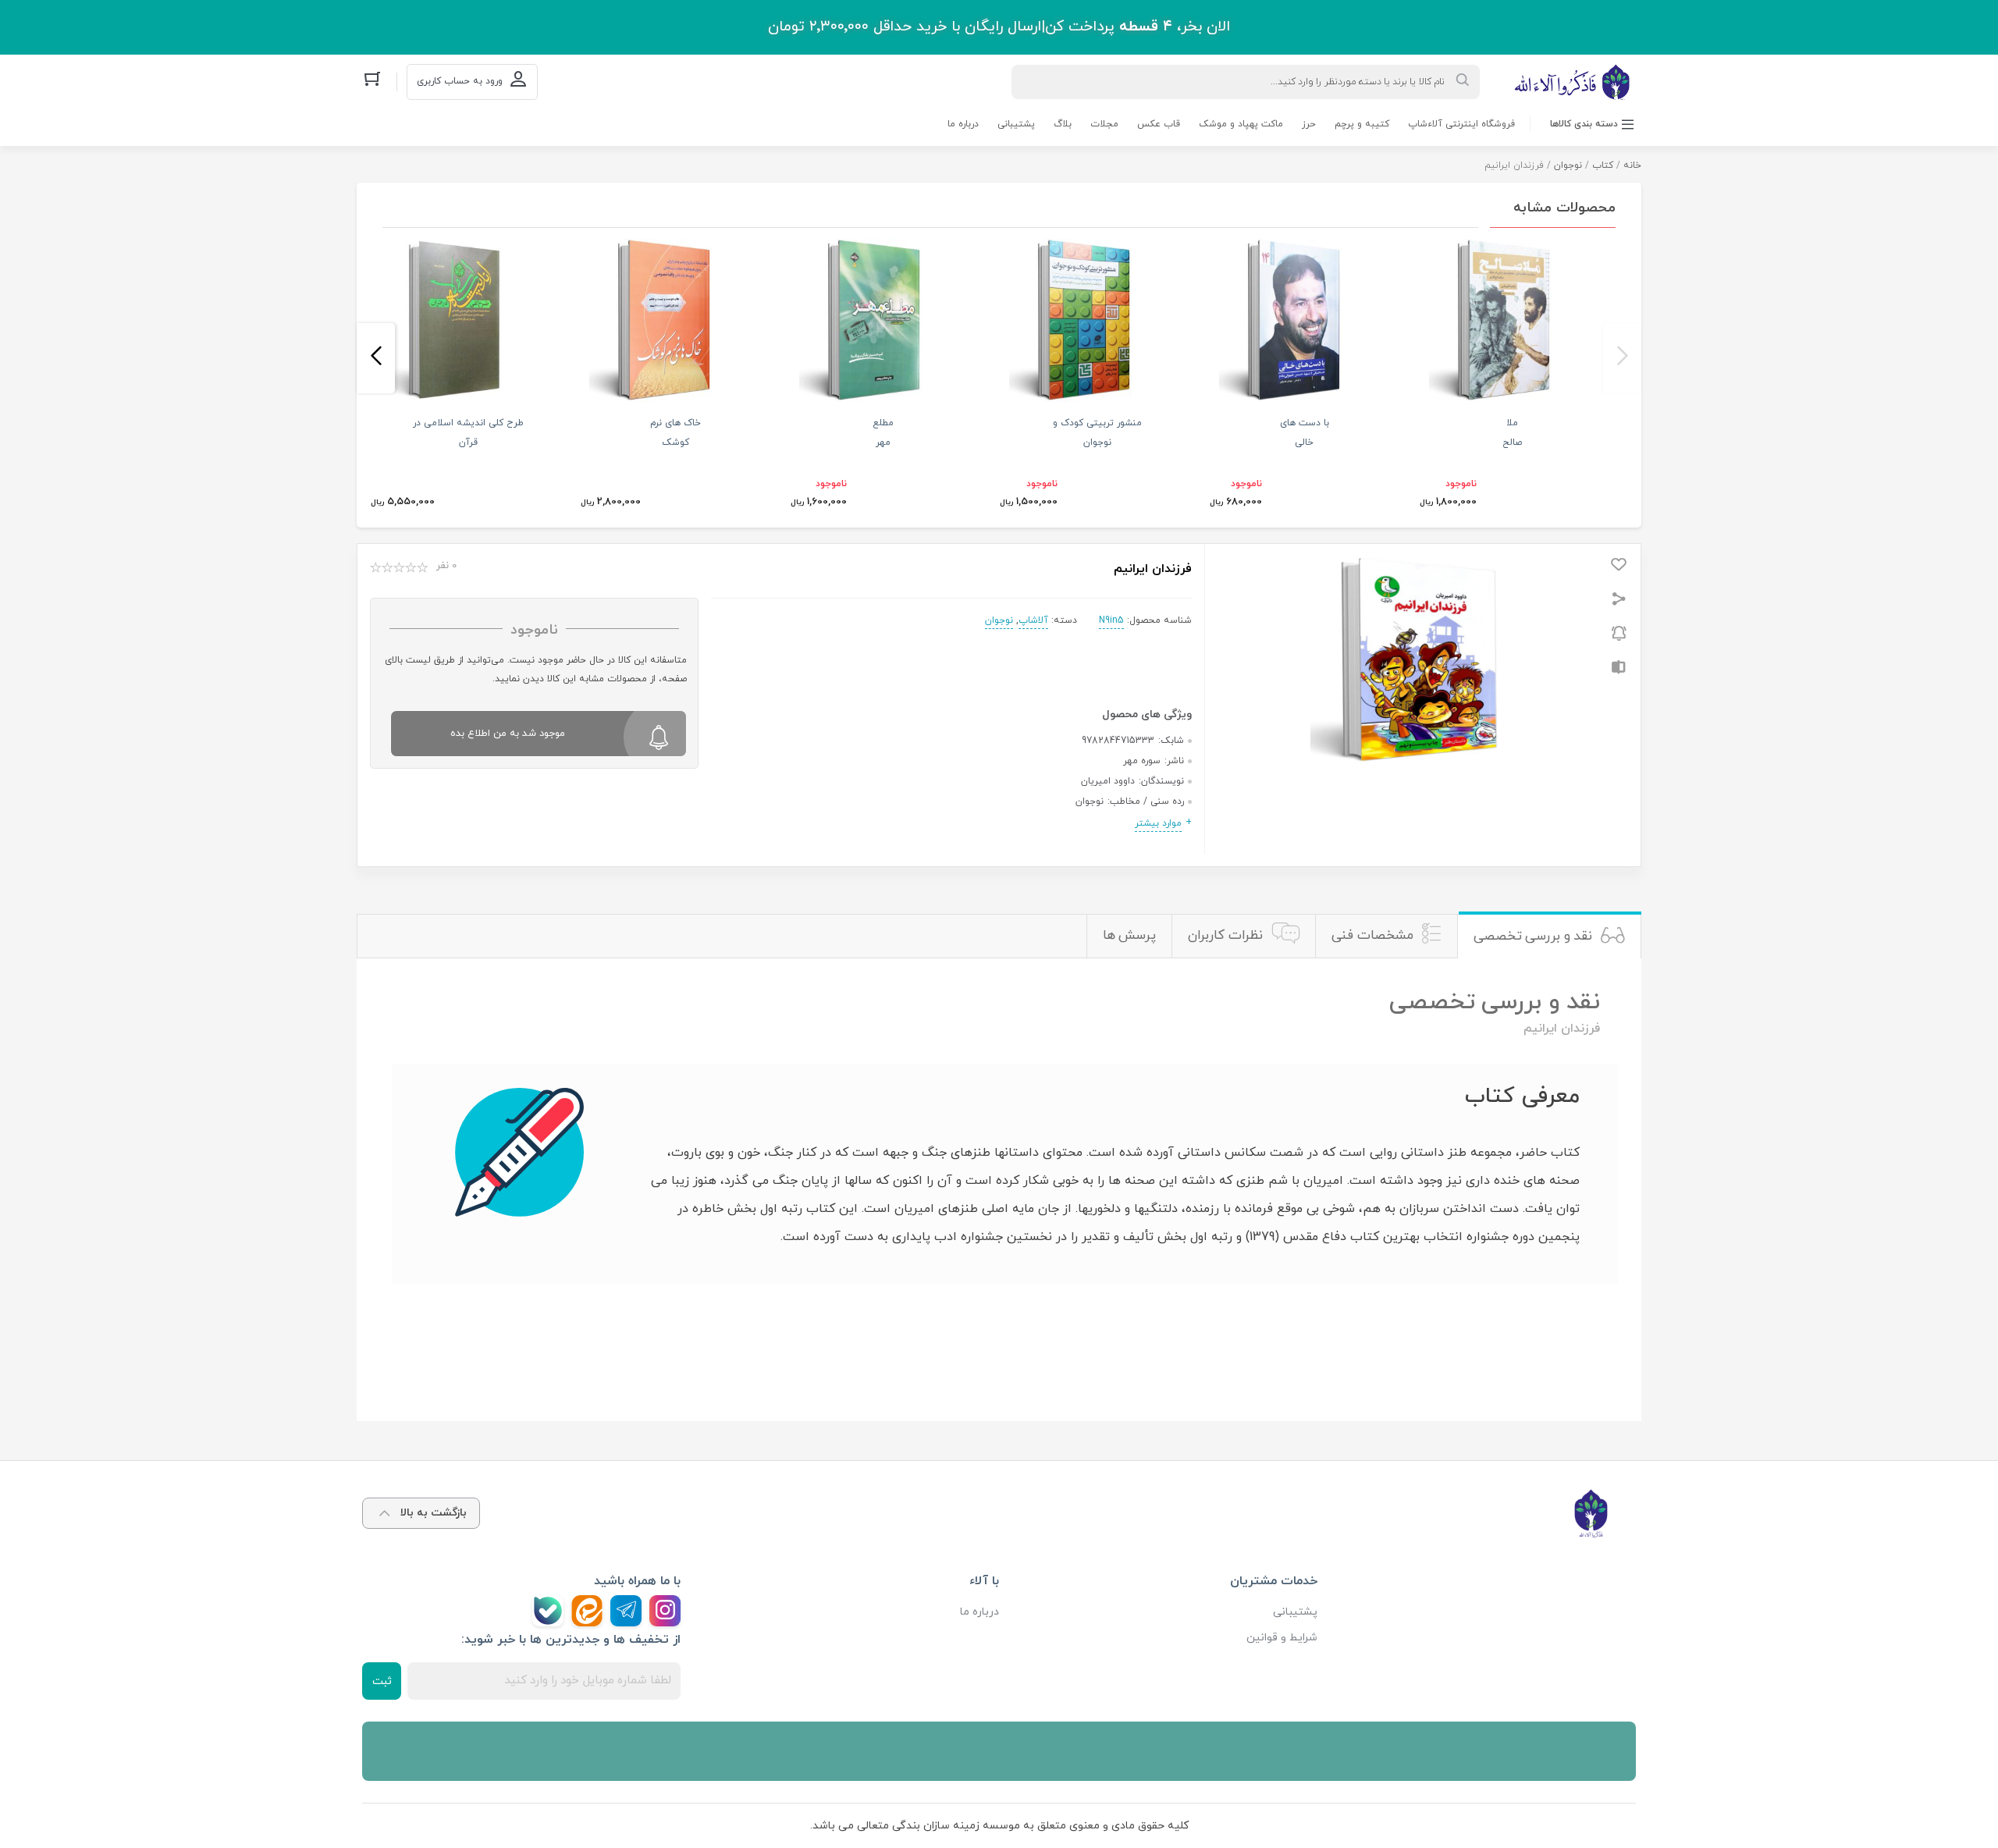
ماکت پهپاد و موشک (1241, 124)
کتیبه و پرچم (1362, 124)
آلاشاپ (1033, 620)
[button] (1622, 358)
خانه (1632, 165)
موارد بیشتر (1158, 823)
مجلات (1104, 124)
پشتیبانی (1016, 124)
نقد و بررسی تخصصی (1533, 936)
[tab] (1549, 936)
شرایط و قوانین (1282, 1638)
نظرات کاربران (1225, 936)
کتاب (1603, 165)
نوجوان (1568, 165)
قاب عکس (1159, 124)
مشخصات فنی (1372, 936)
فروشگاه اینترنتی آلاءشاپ (1461, 124)
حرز (1309, 124)
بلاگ (1063, 124)
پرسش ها (1130, 936)
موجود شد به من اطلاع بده (508, 734)
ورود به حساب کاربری (460, 81)
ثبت (382, 1681)
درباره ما (963, 124)
